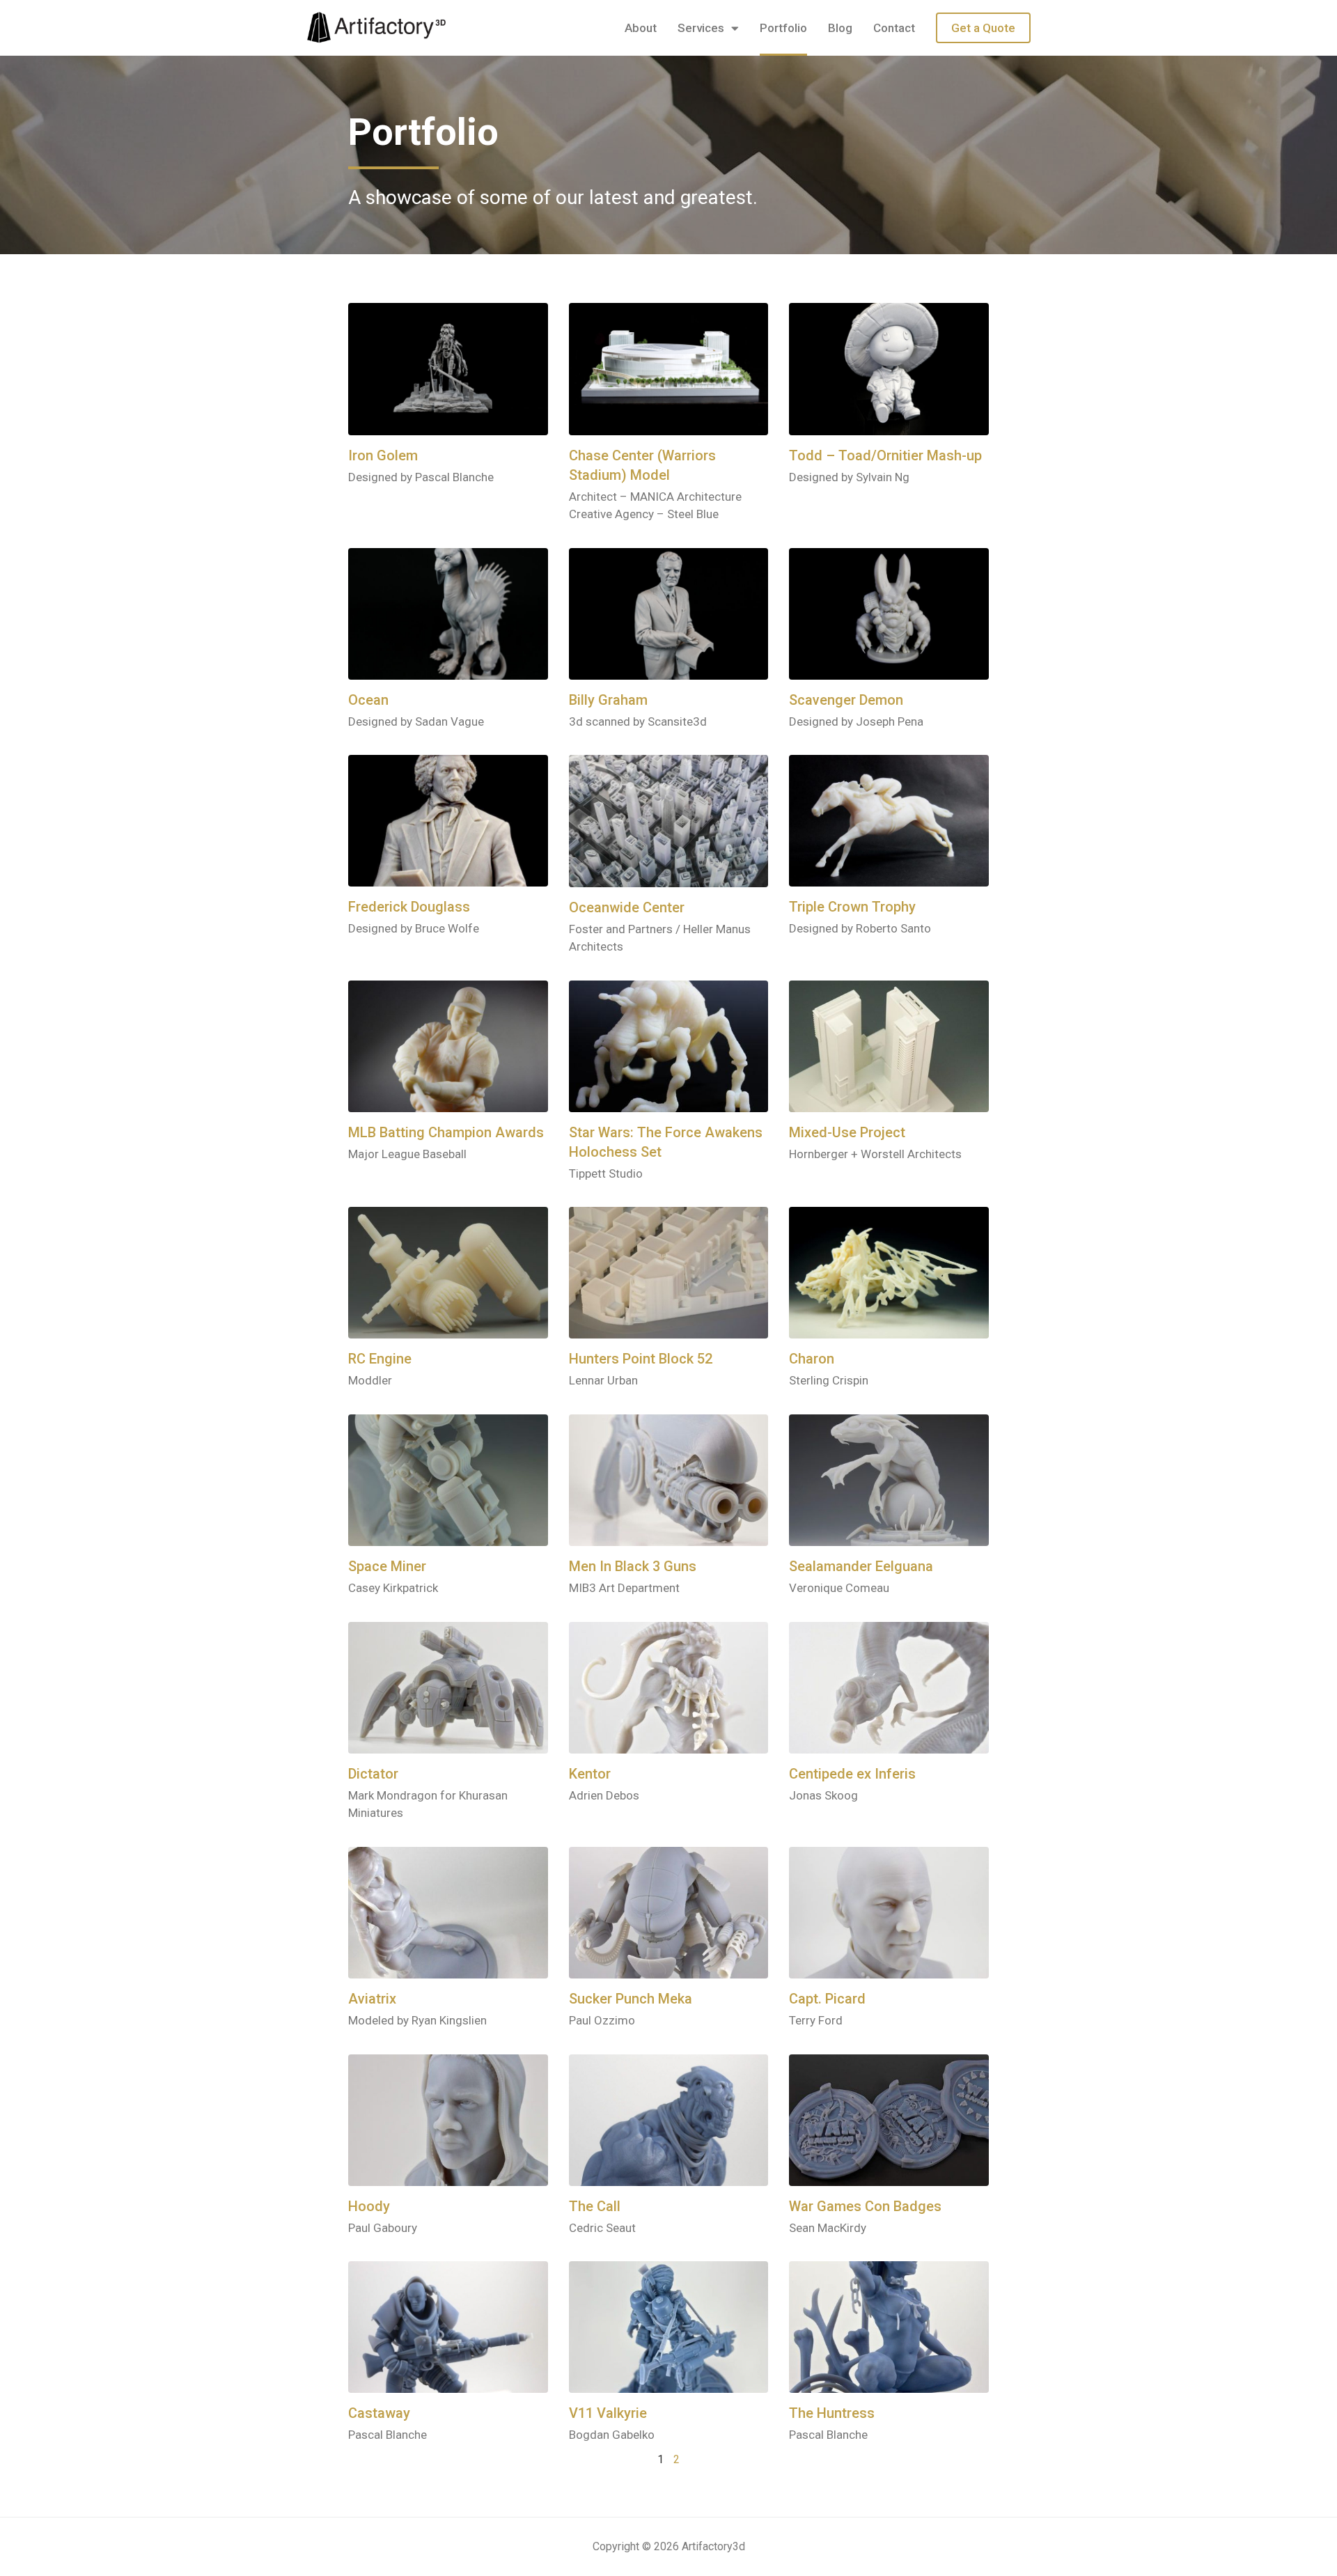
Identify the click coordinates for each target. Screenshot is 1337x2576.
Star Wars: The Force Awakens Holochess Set (666, 1142)
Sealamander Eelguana (861, 1566)
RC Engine (380, 1359)
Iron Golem (383, 455)
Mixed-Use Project (847, 1132)
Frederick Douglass (409, 907)
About (641, 28)
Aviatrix (372, 1999)
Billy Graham (608, 700)
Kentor (590, 1774)
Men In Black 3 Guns (633, 1566)
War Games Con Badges (865, 2206)
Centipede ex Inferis (852, 1774)
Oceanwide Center (627, 907)
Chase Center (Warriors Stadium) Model (642, 465)
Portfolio (783, 28)
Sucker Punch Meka (631, 1999)
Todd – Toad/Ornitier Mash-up (885, 455)
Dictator (373, 1774)
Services (701, 28)
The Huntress (832, 2413)
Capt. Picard (827, 1999)
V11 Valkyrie (608, 2413)
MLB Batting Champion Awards (446, 1132)
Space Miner (387, 1566)
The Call (595, 2206)
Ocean (368, 700)
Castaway (379, 2413)
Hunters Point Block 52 (641, 1359)
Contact (894, 28)
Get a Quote (983, 28)
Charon (812, 1359)
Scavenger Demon (846, 700)
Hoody (369, 2206)
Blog (840, 28)
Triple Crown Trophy (852, 907)
